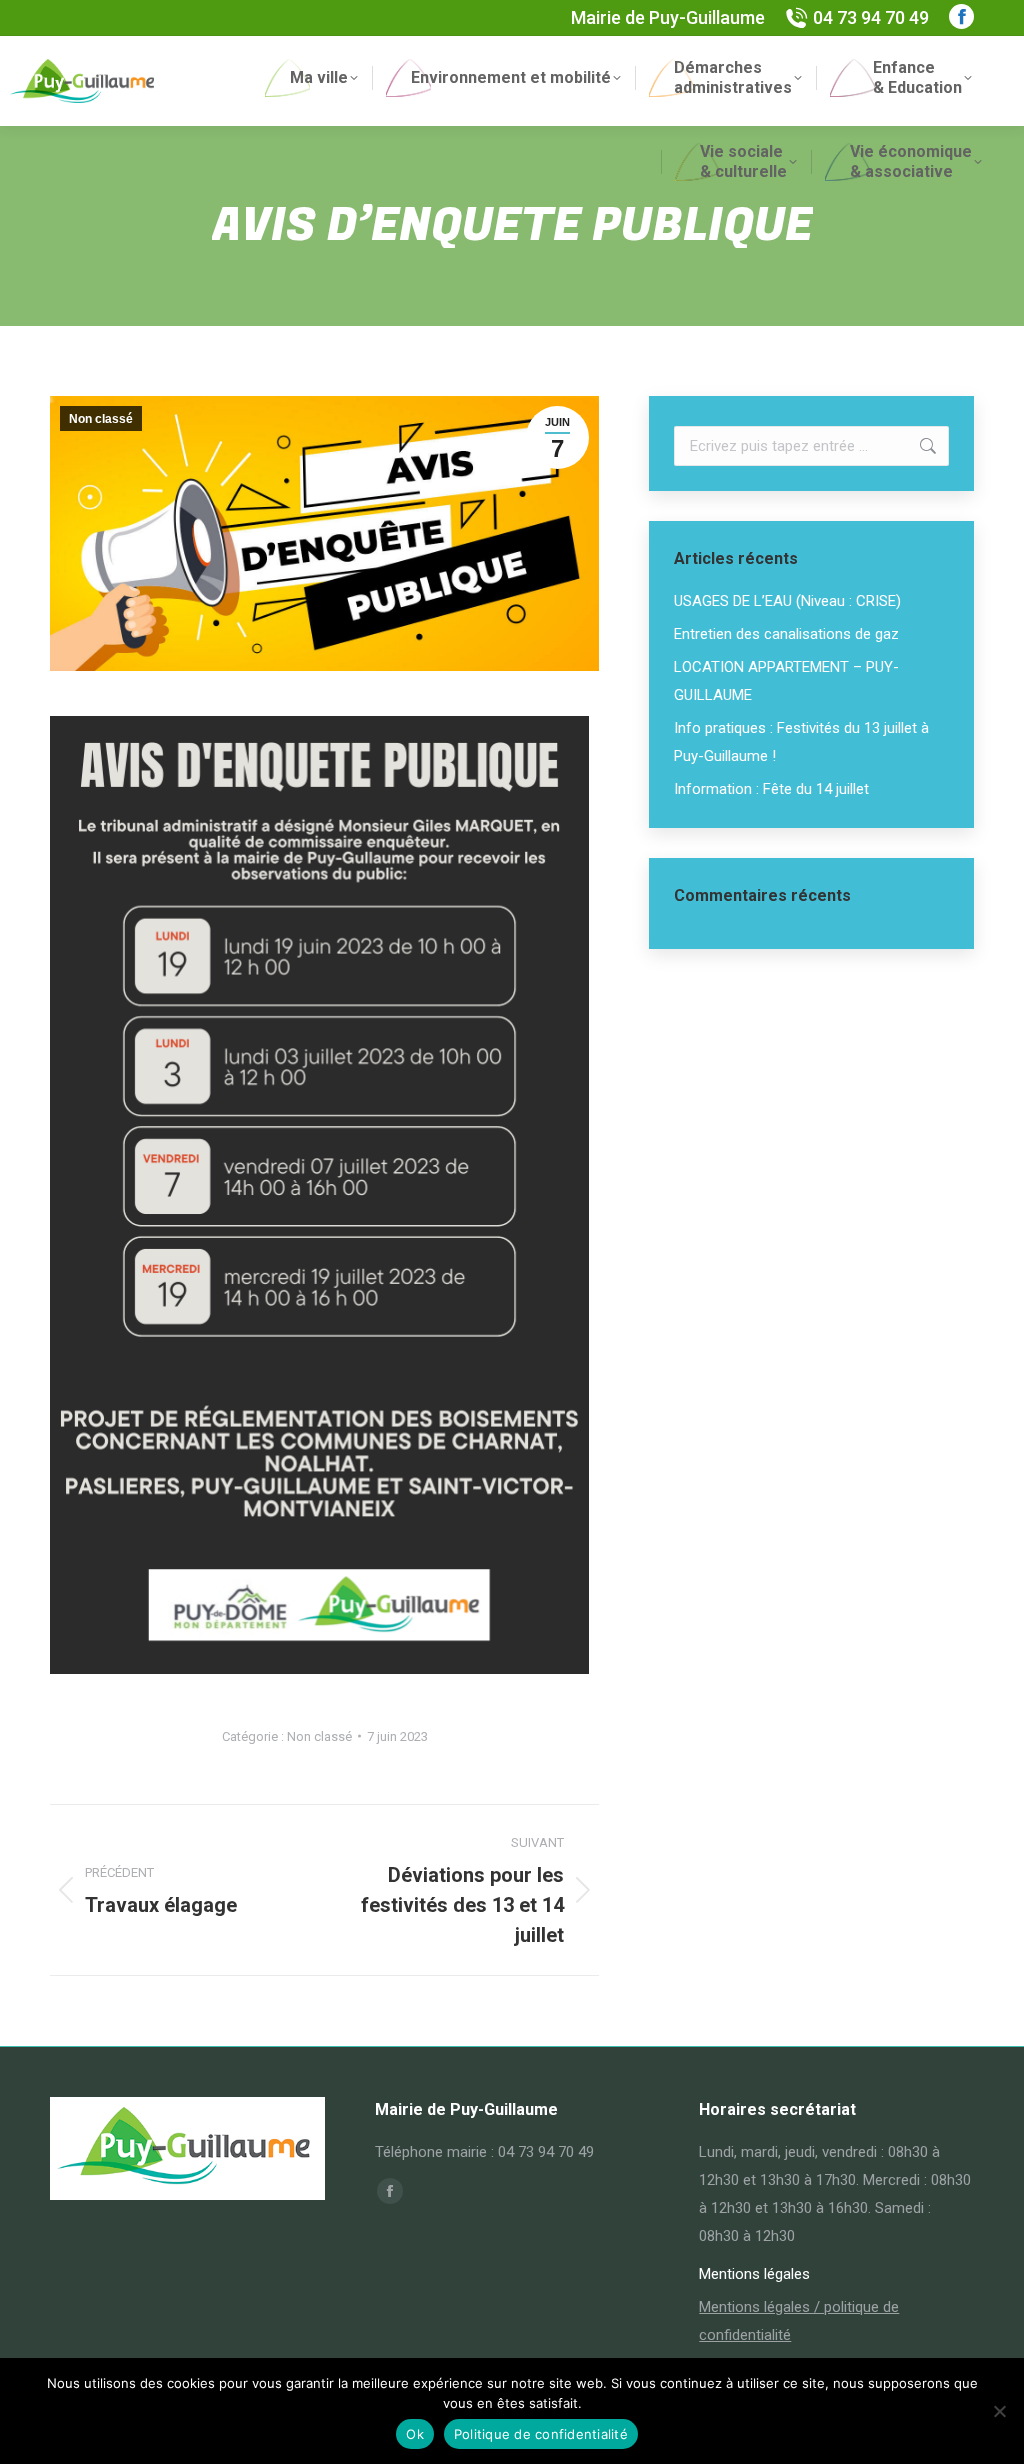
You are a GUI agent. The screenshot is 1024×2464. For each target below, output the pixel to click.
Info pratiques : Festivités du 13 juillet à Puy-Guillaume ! (801, 742)
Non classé (101, 419)
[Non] (999, 2411)
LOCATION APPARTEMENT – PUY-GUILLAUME (786, 681)
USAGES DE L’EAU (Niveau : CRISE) (787, 601)
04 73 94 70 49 (871, 17)
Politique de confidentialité (541, 2434)
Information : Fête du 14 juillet (771, 789)
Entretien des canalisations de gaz (786, 634)
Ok (415, 2434)
